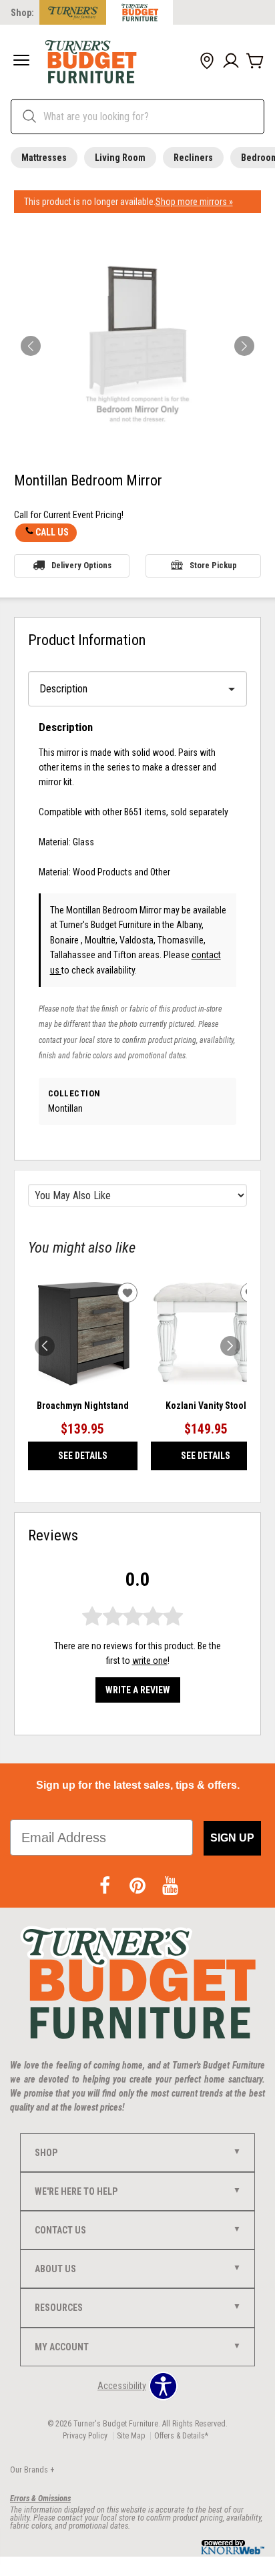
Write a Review (138, 1690)
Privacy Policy (85, 2436)
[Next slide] (230, 1346)
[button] (21, 61)
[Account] (231, 61)
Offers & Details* (181, 2436)
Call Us (52, 532)
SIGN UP (232, 1838)
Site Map (131, 2436)
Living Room (120, 158)
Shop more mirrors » (194, 202)
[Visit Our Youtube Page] (170, 1887)
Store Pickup (213, 565)
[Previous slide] (45, 1346)
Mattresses (44, 158)
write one (150, 1661)
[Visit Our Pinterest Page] (139, 1887)
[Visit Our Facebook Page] (106, 1887)
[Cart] (255, 61)
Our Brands (32, 2470)
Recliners (193, 158)
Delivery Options (81, 565)
